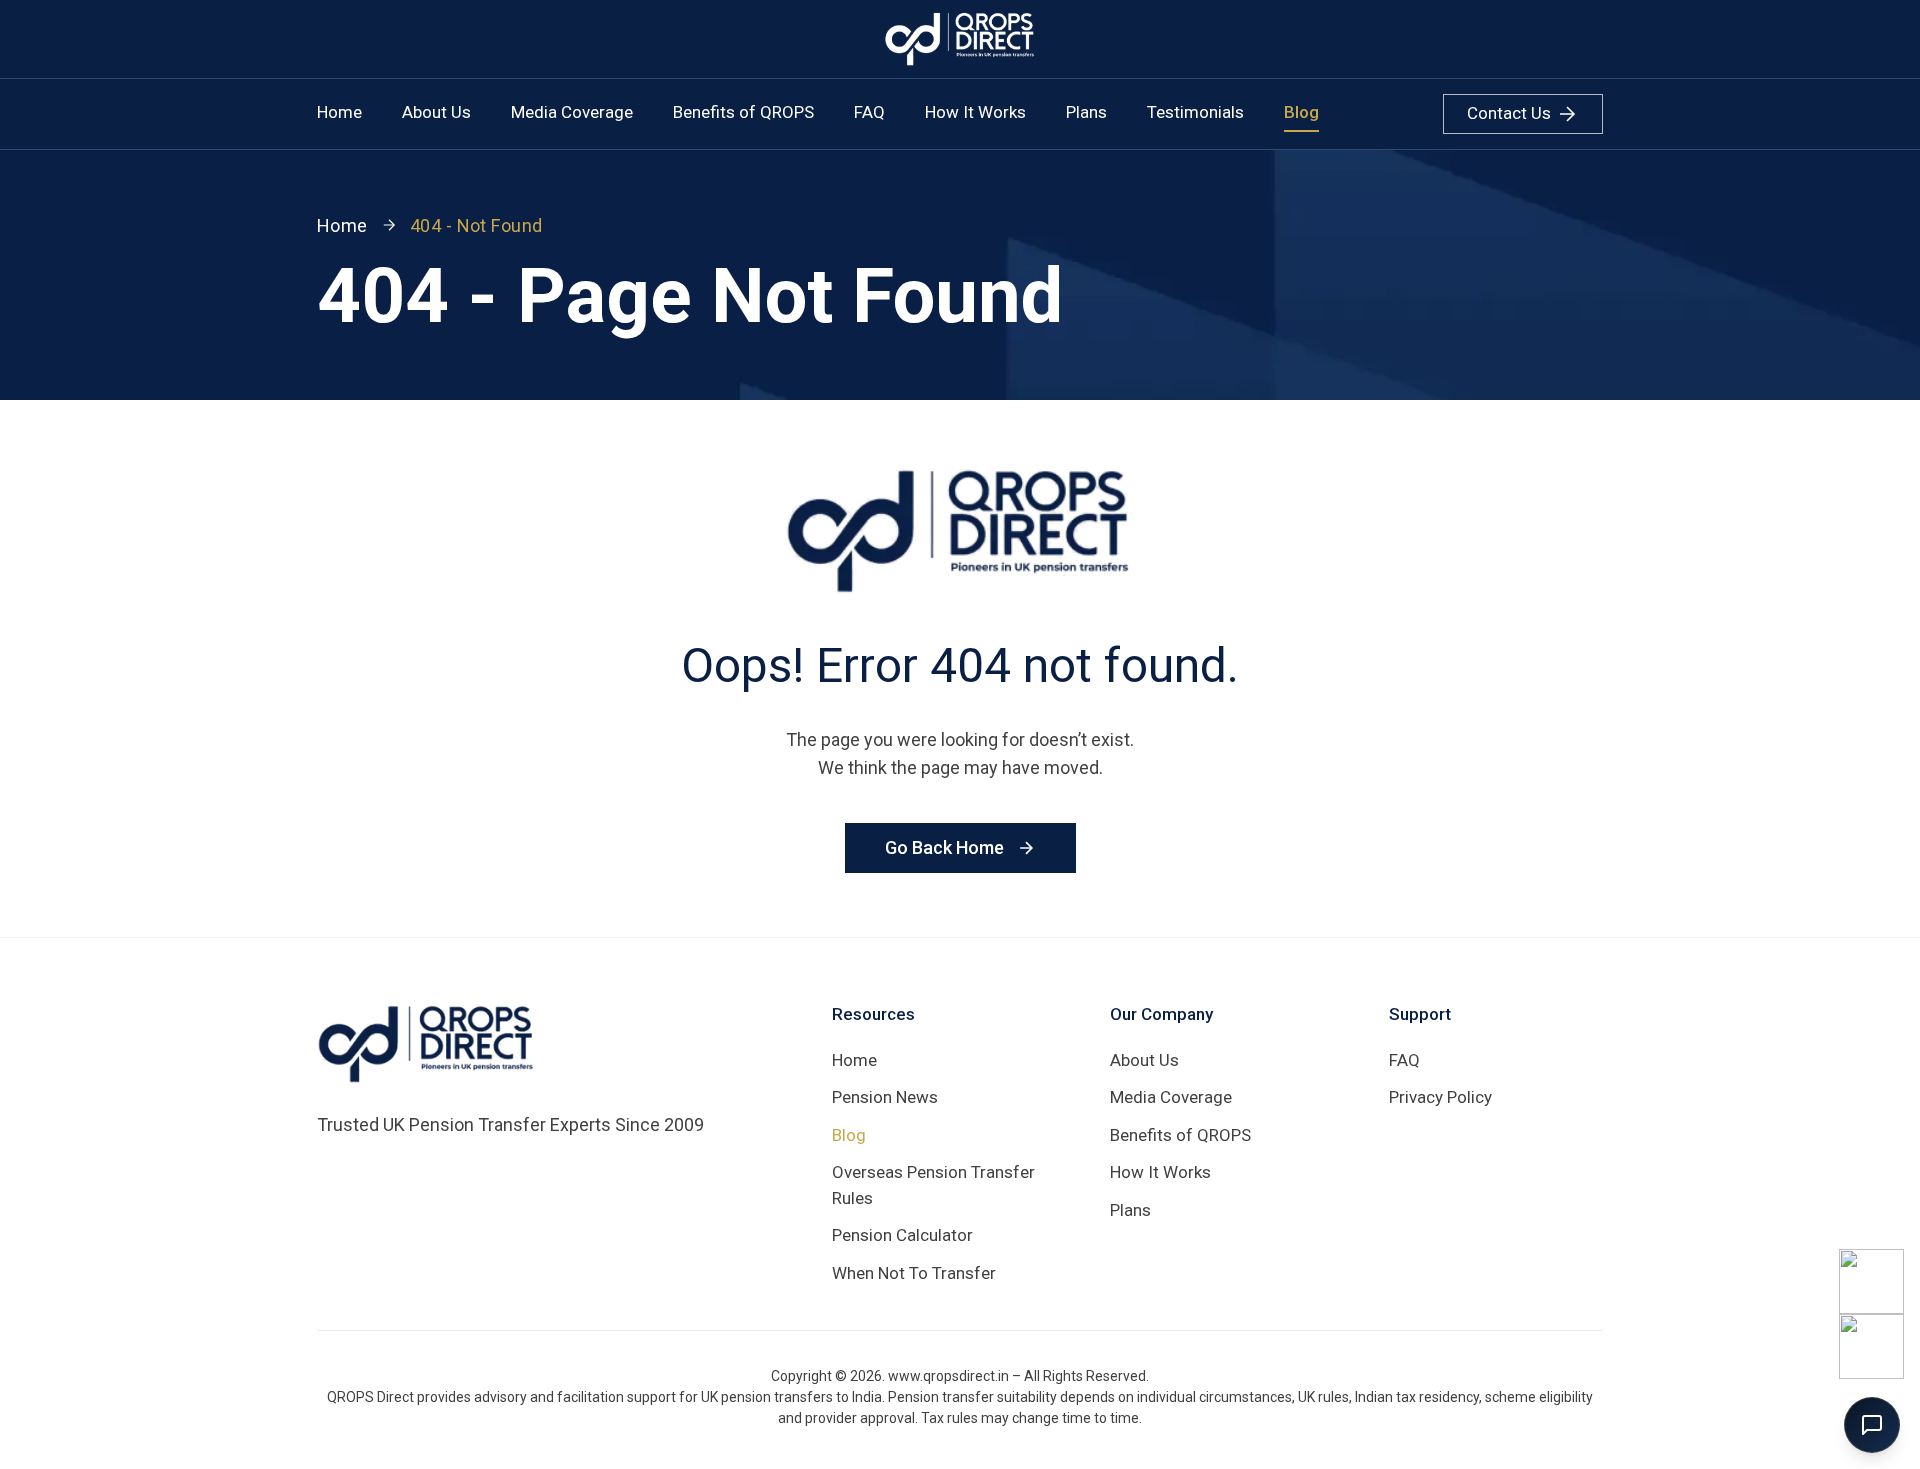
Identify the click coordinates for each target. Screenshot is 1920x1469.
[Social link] (1871, 1281)
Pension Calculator (902, 1235)
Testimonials (1195, 112)
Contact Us (1509, 113)
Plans (1086, 112)
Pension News (885, 1097)
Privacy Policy (1440, 1097)
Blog (1301, 112)
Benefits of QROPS (743, 112)
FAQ (869, 112)
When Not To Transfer (914, 1273)
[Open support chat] (1872, 1425)
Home (339, 112)
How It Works (975, 112)
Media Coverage (572, 112)
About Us (436, 112)
